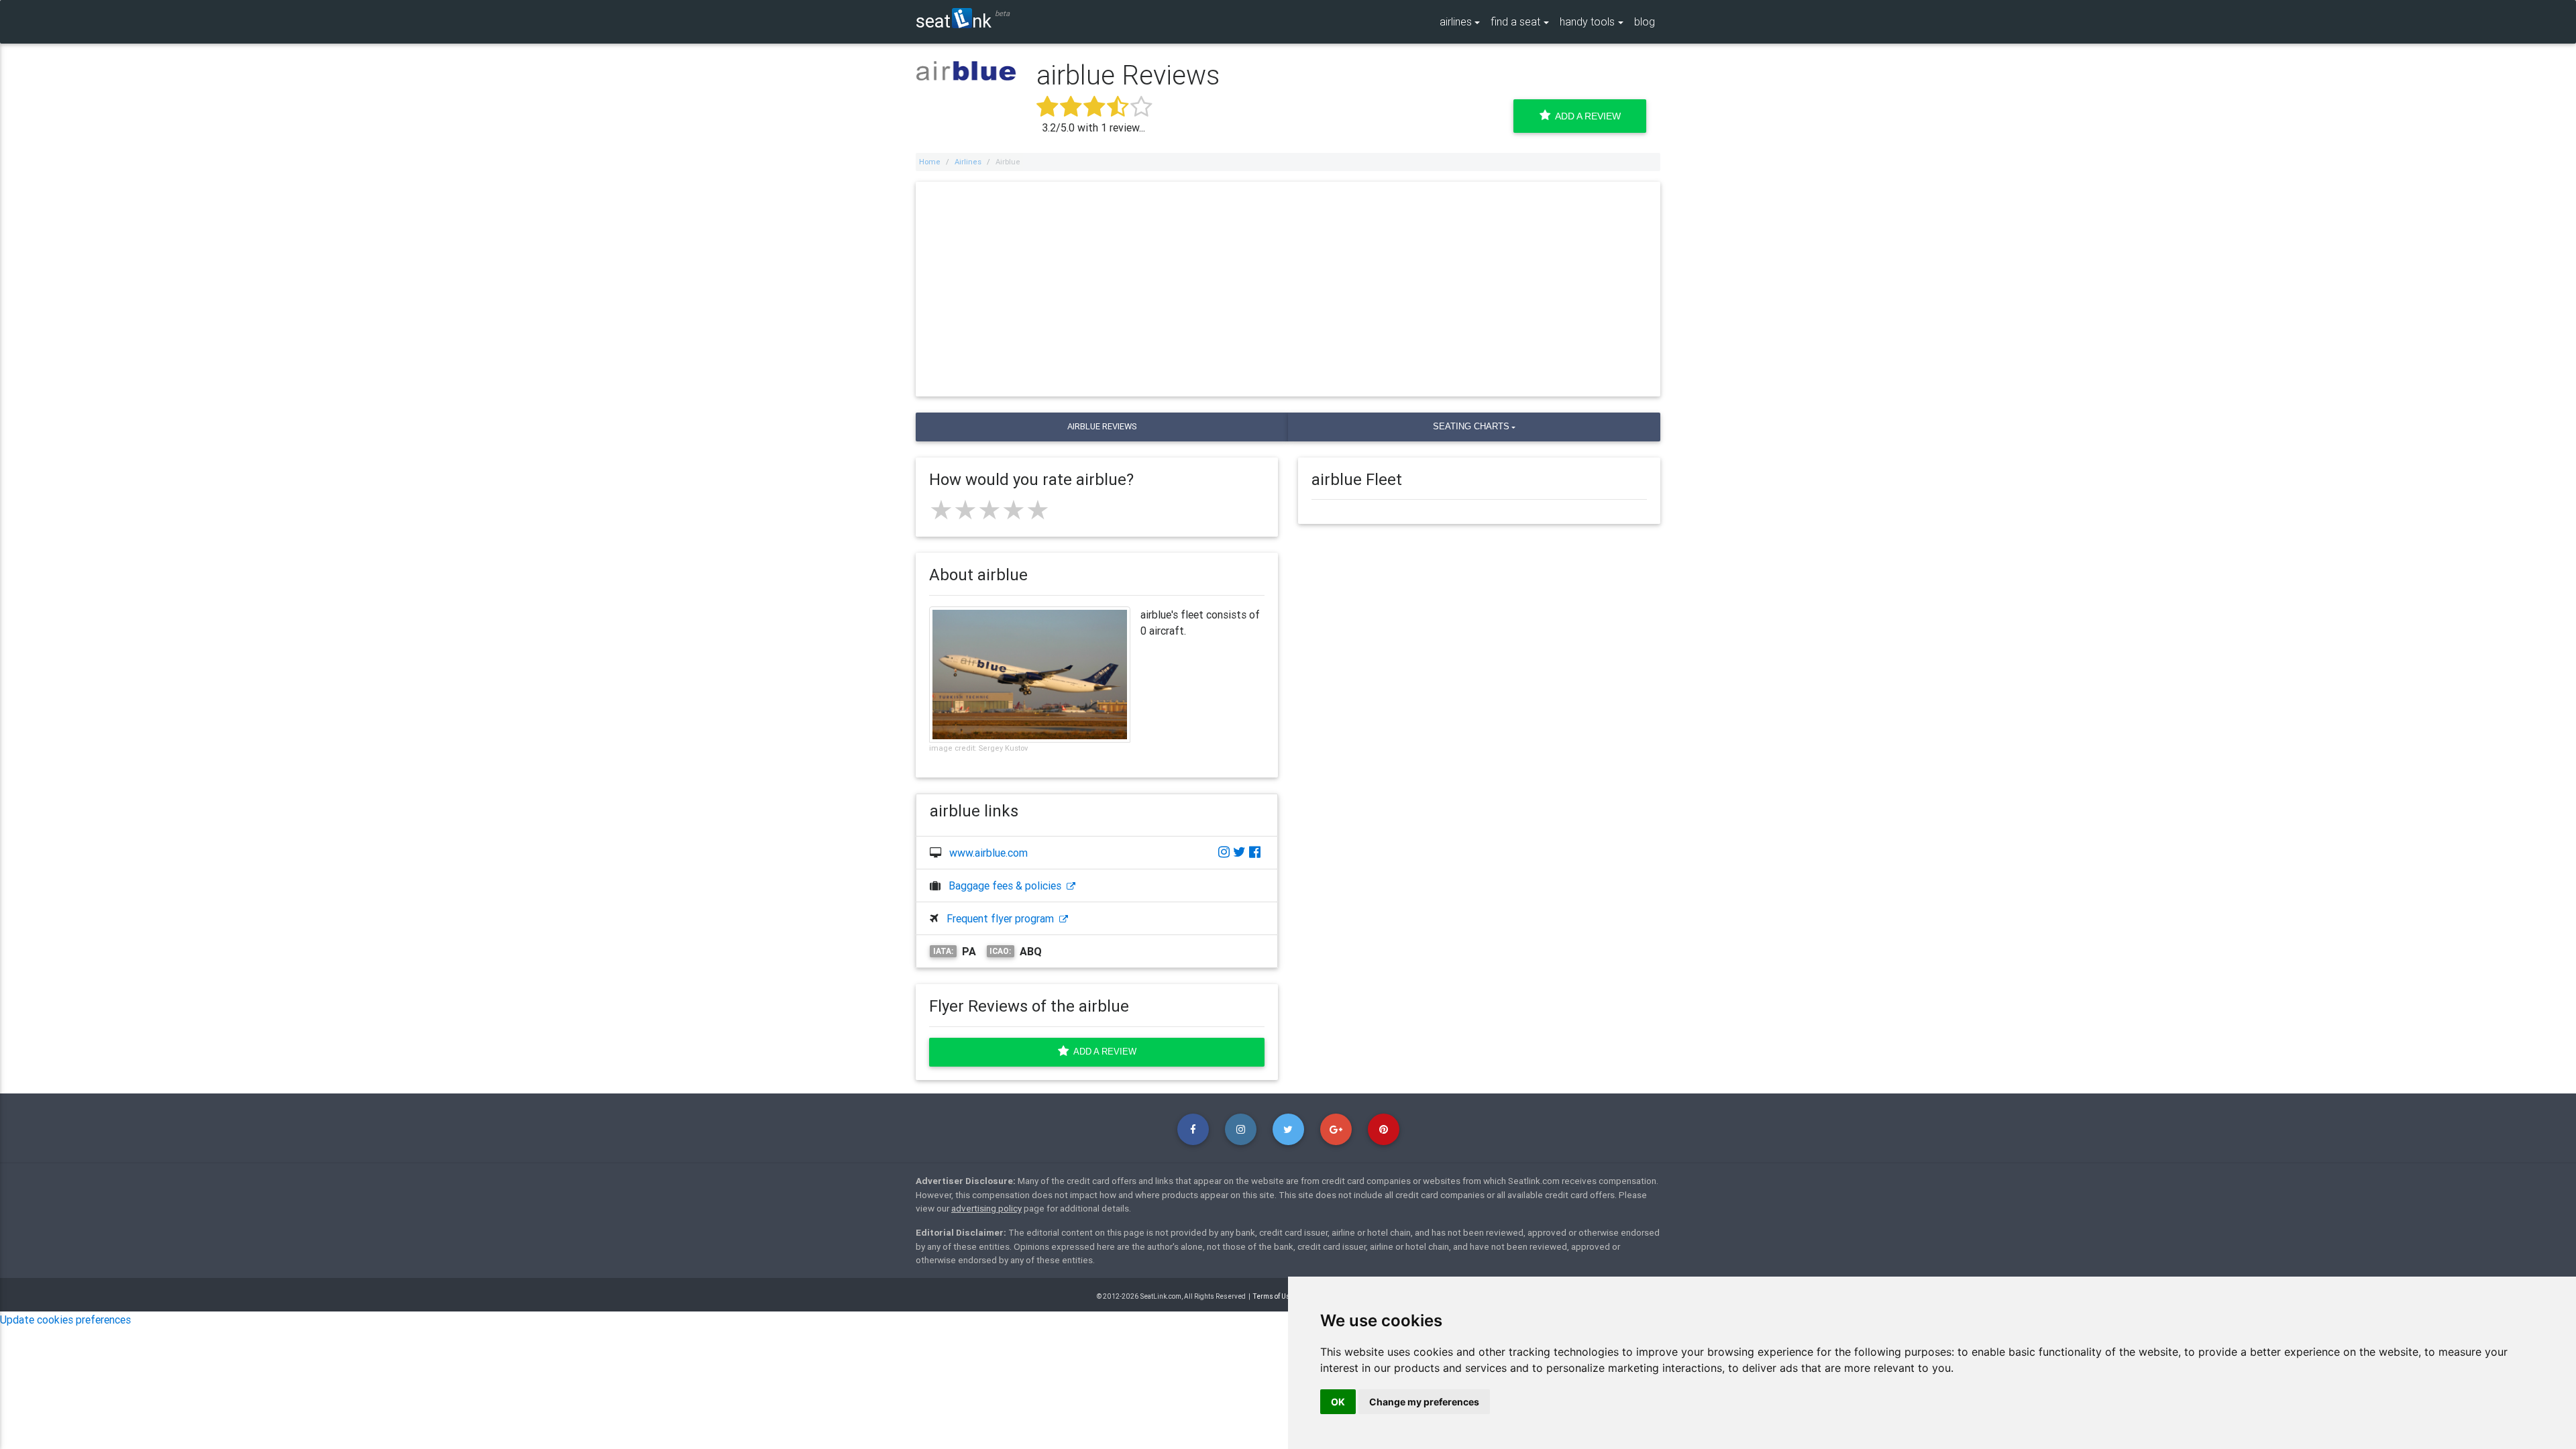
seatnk (954, 20)
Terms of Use (1274, 1296)
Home (930, 162)
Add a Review (1586, 116)
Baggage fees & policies (1008, 885)
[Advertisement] (1288, 289)
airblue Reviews (1102, 426)
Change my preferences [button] (1424, 1402)
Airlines (968, 162)
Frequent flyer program (1003, 918)
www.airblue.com (988, 853)
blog (1645, 21)
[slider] (989, 510)
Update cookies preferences (65, 1320)
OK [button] (1338, 1402)
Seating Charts (1471, 426)
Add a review (1103, 1052)
